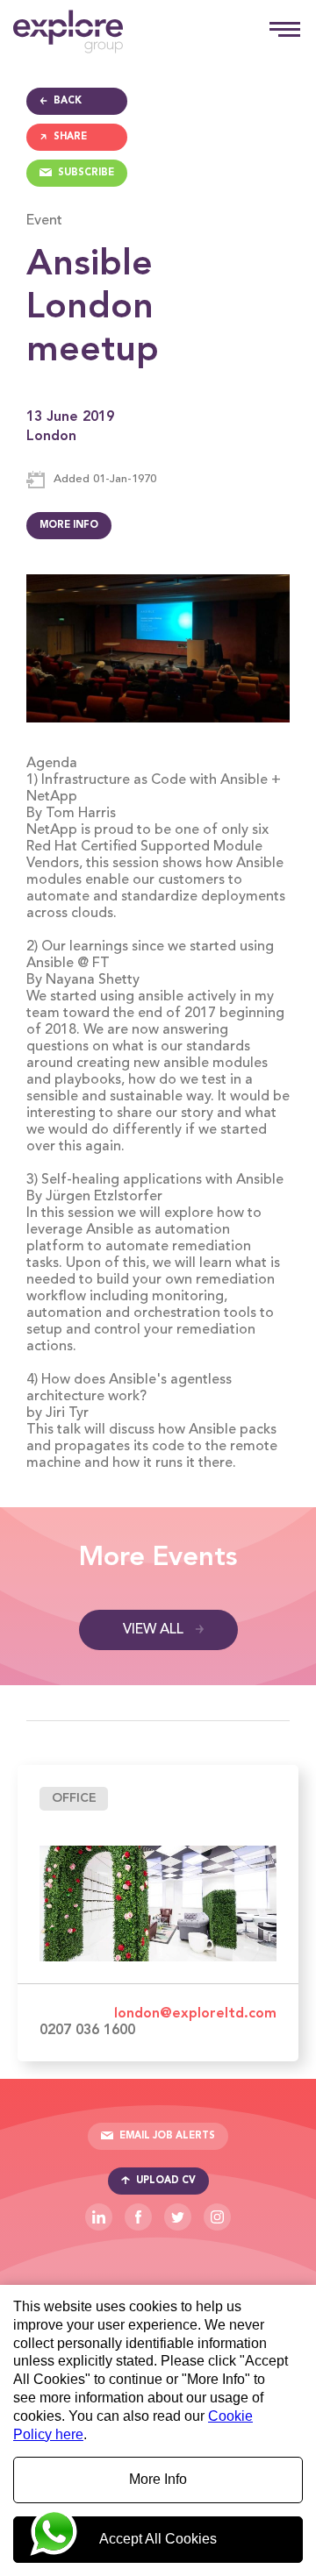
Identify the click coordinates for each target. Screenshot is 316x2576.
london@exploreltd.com (195, 2014)
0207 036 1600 (87, 2031)
